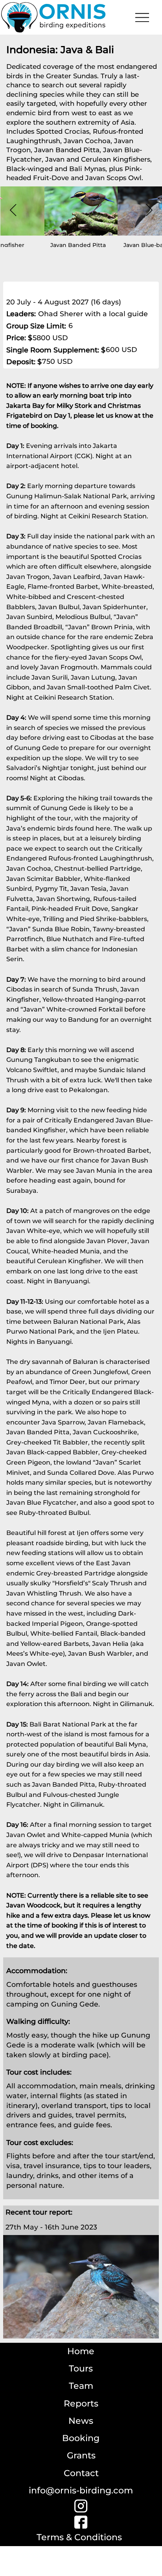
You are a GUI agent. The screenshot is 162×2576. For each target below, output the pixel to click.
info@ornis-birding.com (81, 2490)
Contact (81, 2473)
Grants (81, 2455)
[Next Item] (149, 210)
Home (81, 2351)
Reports (81, 2404)
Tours (81, 2369)
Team (81, 2386)
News (81, 2421)
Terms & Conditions (79, 2537)
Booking (81, 2438)
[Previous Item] (13, 210)
